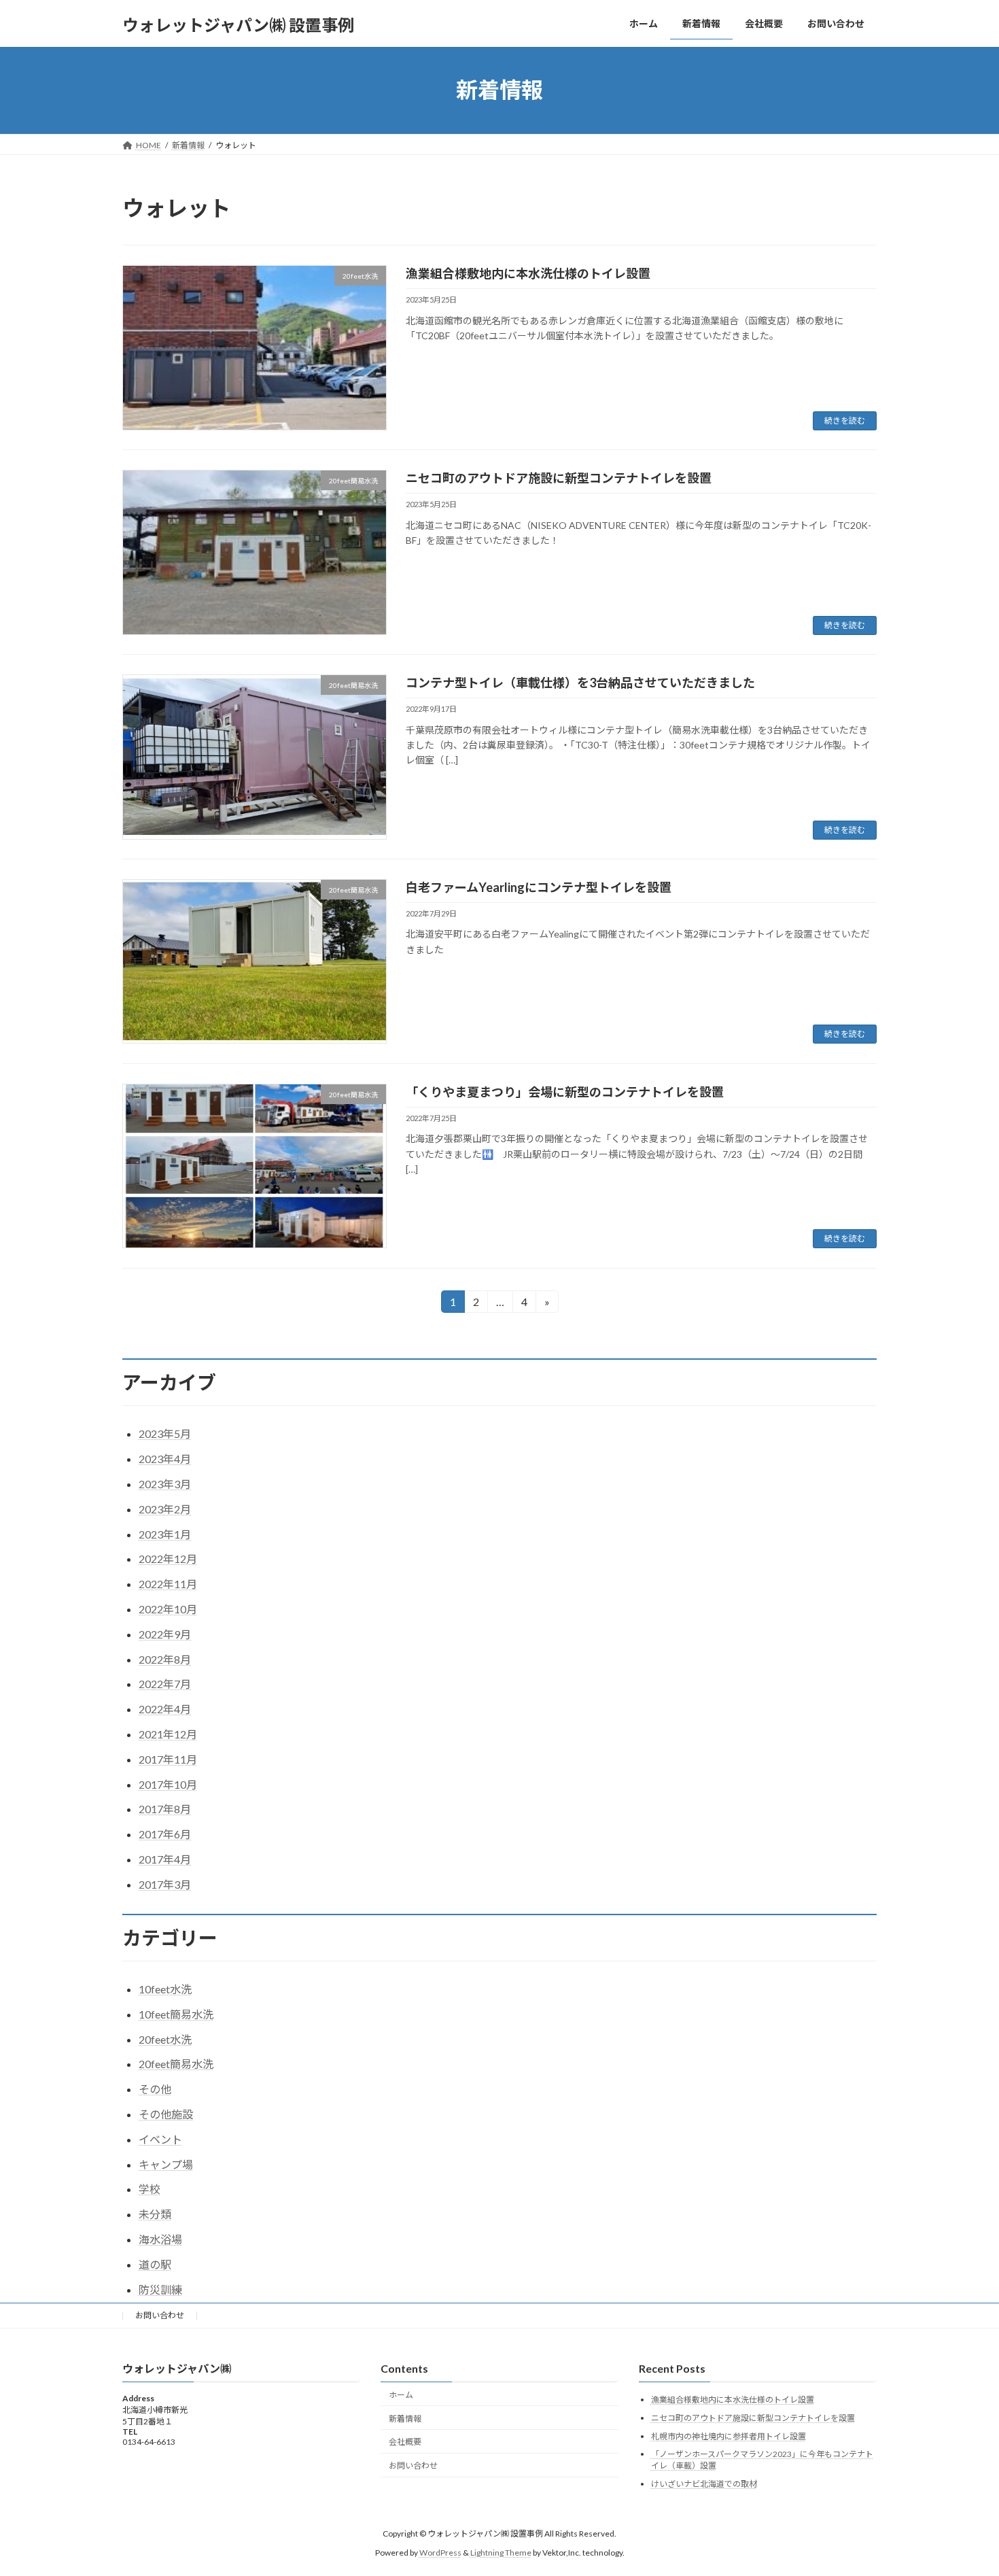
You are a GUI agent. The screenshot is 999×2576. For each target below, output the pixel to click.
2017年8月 (165, 1809)
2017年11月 (168, 1759)
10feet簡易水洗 (176, 2014)
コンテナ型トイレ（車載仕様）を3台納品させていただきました (580, 683)
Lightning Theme (501, 2553)
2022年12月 (168, 1559)
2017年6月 (165, 1834)
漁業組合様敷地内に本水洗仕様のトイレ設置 (528, 273)
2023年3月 (165, 1484)
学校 (150, 2189)
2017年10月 (168, 1784)
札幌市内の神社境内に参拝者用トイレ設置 (729, 2436)
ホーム (401, 2394)
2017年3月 (165, 1884)
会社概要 (405, 2442)
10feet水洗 (165, 1989)
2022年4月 (165, 1709)
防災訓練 (160, 2289)
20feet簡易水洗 (176, 2064)
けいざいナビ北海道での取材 (704, 2483)
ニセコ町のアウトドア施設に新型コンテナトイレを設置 (559, 478)
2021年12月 (168, 1734)
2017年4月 (165, 1859)
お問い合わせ (160, 2315)
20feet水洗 (165, 2039)
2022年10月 (168, 1609)
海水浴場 (160, 2239)
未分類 (155, 2214)
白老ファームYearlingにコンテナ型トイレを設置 (539, 887)
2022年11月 (168, 1584)
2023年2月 (165, 1509)
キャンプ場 (166, 2164)
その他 (155, 2089)
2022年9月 (165, 1634)
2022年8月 (165, 1659)
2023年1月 (165, 1534)
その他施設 (166, 2114)
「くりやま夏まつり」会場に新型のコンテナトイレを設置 (565, 1092)
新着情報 (405, 2418)
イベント (160, 2139)
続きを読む (845, 420)
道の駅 (155, 2264)
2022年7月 (165, 1684)
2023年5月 (165, 1433)
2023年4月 (165, 1459)
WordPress (440, 2553)
